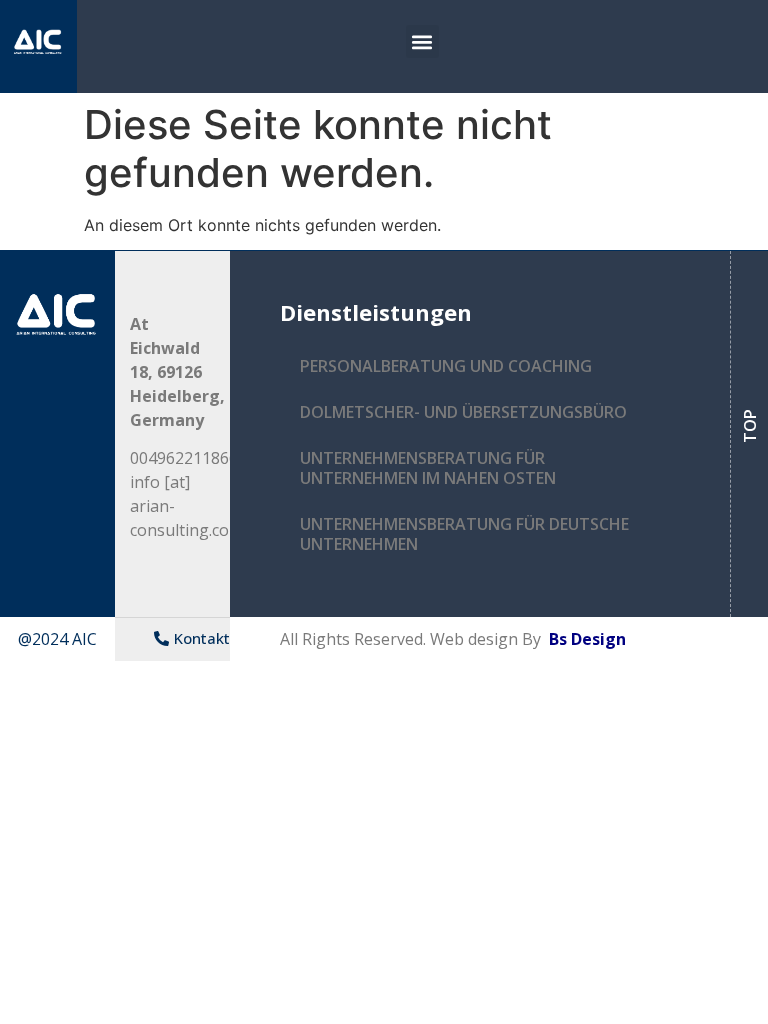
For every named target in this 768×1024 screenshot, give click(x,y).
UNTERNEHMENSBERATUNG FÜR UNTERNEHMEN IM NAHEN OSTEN (428, 468)
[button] (422, 41)
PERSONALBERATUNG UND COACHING (446, 366)
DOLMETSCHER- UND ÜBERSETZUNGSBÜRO (463, 412)
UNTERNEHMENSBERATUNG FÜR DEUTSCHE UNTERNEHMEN (464, 534)
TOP (749, 426)
